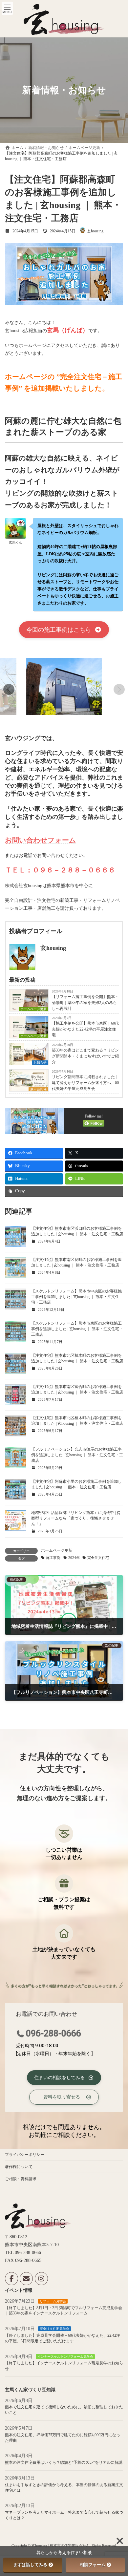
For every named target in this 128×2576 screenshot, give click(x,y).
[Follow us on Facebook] (11, 2279)
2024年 (74, 1558)
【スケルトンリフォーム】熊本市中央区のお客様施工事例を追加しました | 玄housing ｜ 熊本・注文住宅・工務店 (76, 1297)
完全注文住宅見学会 (54, 2329)
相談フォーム (93, 2565)
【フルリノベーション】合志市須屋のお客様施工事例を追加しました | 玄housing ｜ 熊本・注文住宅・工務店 (77, 1455)
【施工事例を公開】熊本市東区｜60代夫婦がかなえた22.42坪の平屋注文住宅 (85, 1029)
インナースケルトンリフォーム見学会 (65, 2357)
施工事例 (53, 1558)
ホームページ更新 (57, 1550)
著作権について (19, 2167)
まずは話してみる (30, 2565)
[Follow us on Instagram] (41, 2279)
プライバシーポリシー (25, 2155)
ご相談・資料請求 (21, 2179)
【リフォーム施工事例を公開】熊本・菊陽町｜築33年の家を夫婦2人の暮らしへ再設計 (85, 1003)
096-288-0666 (53, 2033)
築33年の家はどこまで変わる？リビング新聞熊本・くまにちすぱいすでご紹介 (85, 1056)
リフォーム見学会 (53, 2301)
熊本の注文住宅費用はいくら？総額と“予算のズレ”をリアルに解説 (64, 2462)
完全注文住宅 (98, 1558)
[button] (64, 630)
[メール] (26, 2279)
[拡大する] (8, 667)
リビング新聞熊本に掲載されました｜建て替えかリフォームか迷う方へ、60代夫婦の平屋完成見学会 (85, 1083)
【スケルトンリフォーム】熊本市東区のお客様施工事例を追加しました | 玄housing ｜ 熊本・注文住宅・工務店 (77, 1329)
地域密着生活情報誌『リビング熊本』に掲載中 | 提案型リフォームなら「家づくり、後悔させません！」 (76, 1518)
